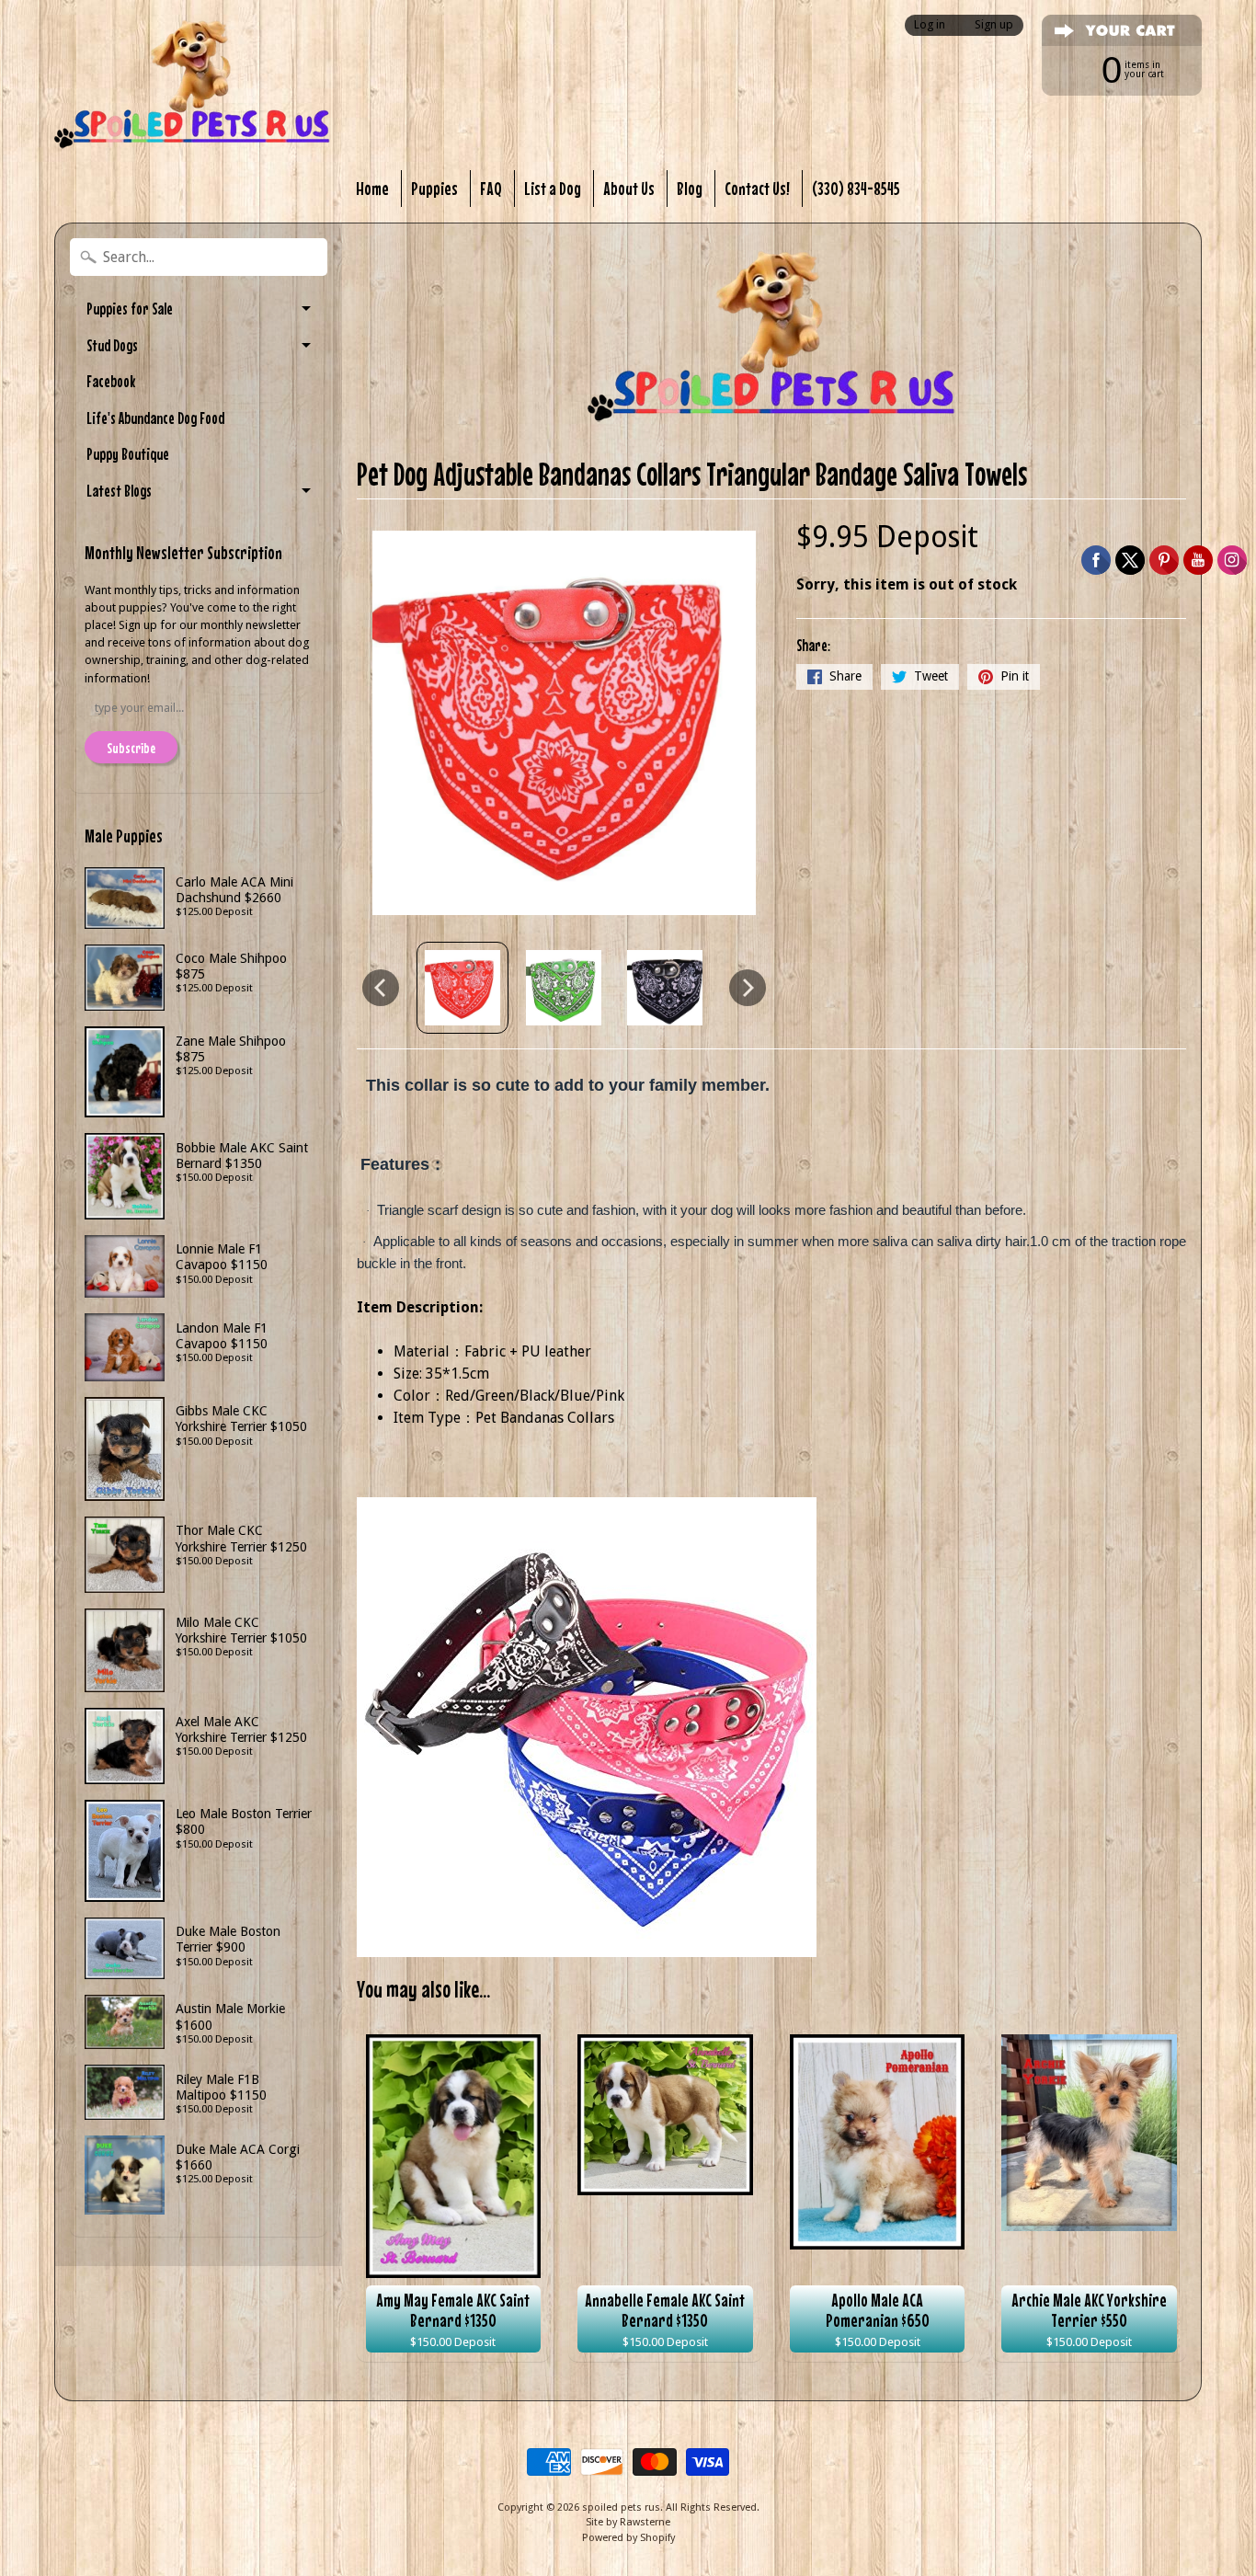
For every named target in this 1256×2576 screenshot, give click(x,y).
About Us (629, 188)
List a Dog (553, 188)
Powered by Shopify (628, 2538)
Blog (690, 188)
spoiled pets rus (621, 2507)
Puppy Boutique (128, 454)
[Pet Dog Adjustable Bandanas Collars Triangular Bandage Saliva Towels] (462, 988)
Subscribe (131, 748)
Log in (930, 25)
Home (372, 188)
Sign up (994, 25)
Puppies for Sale (130, 309)
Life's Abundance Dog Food (155, 418)
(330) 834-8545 (856, 188)
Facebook (111, 381)
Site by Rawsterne (628, 2522)
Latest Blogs (119, 491)
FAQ (491, 188)
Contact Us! (757, 188)
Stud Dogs (112, 345)
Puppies (434, 188)
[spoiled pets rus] (192, 85)
